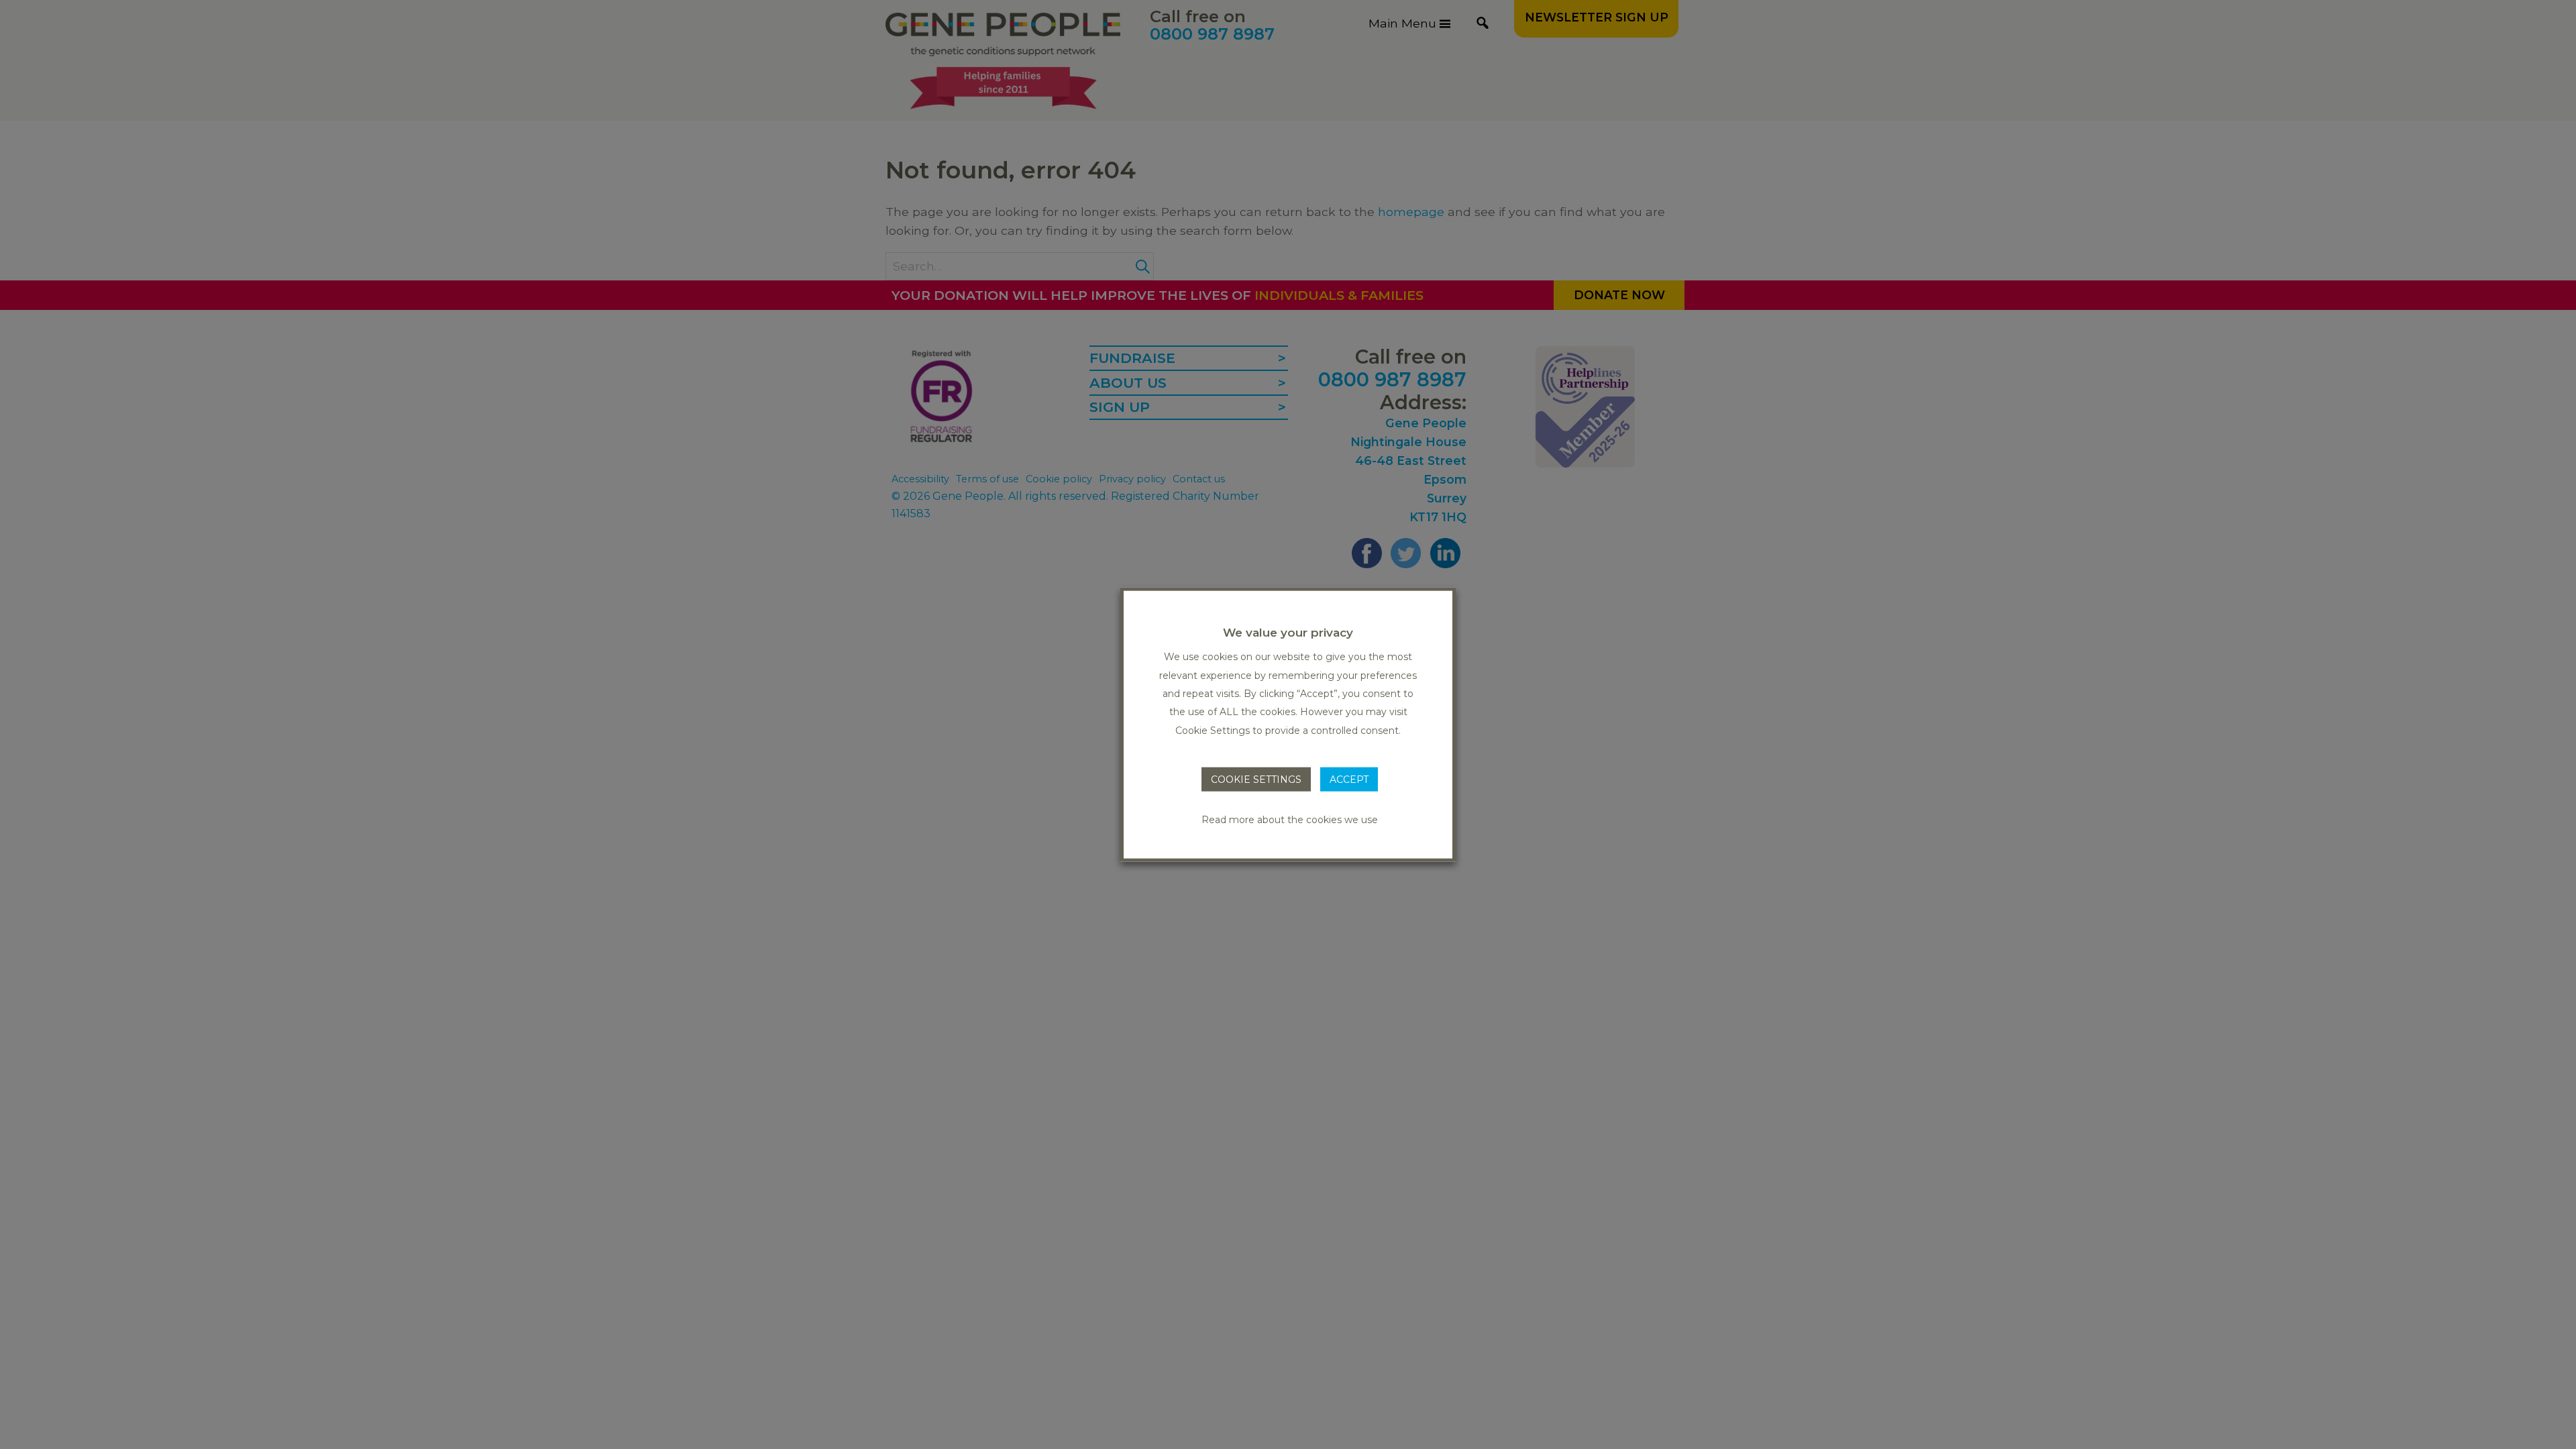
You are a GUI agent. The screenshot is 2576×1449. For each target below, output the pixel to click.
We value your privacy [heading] (1288, 633)
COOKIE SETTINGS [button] (1256, 780)
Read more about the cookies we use (1290, 819)
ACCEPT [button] (1349, 780)
